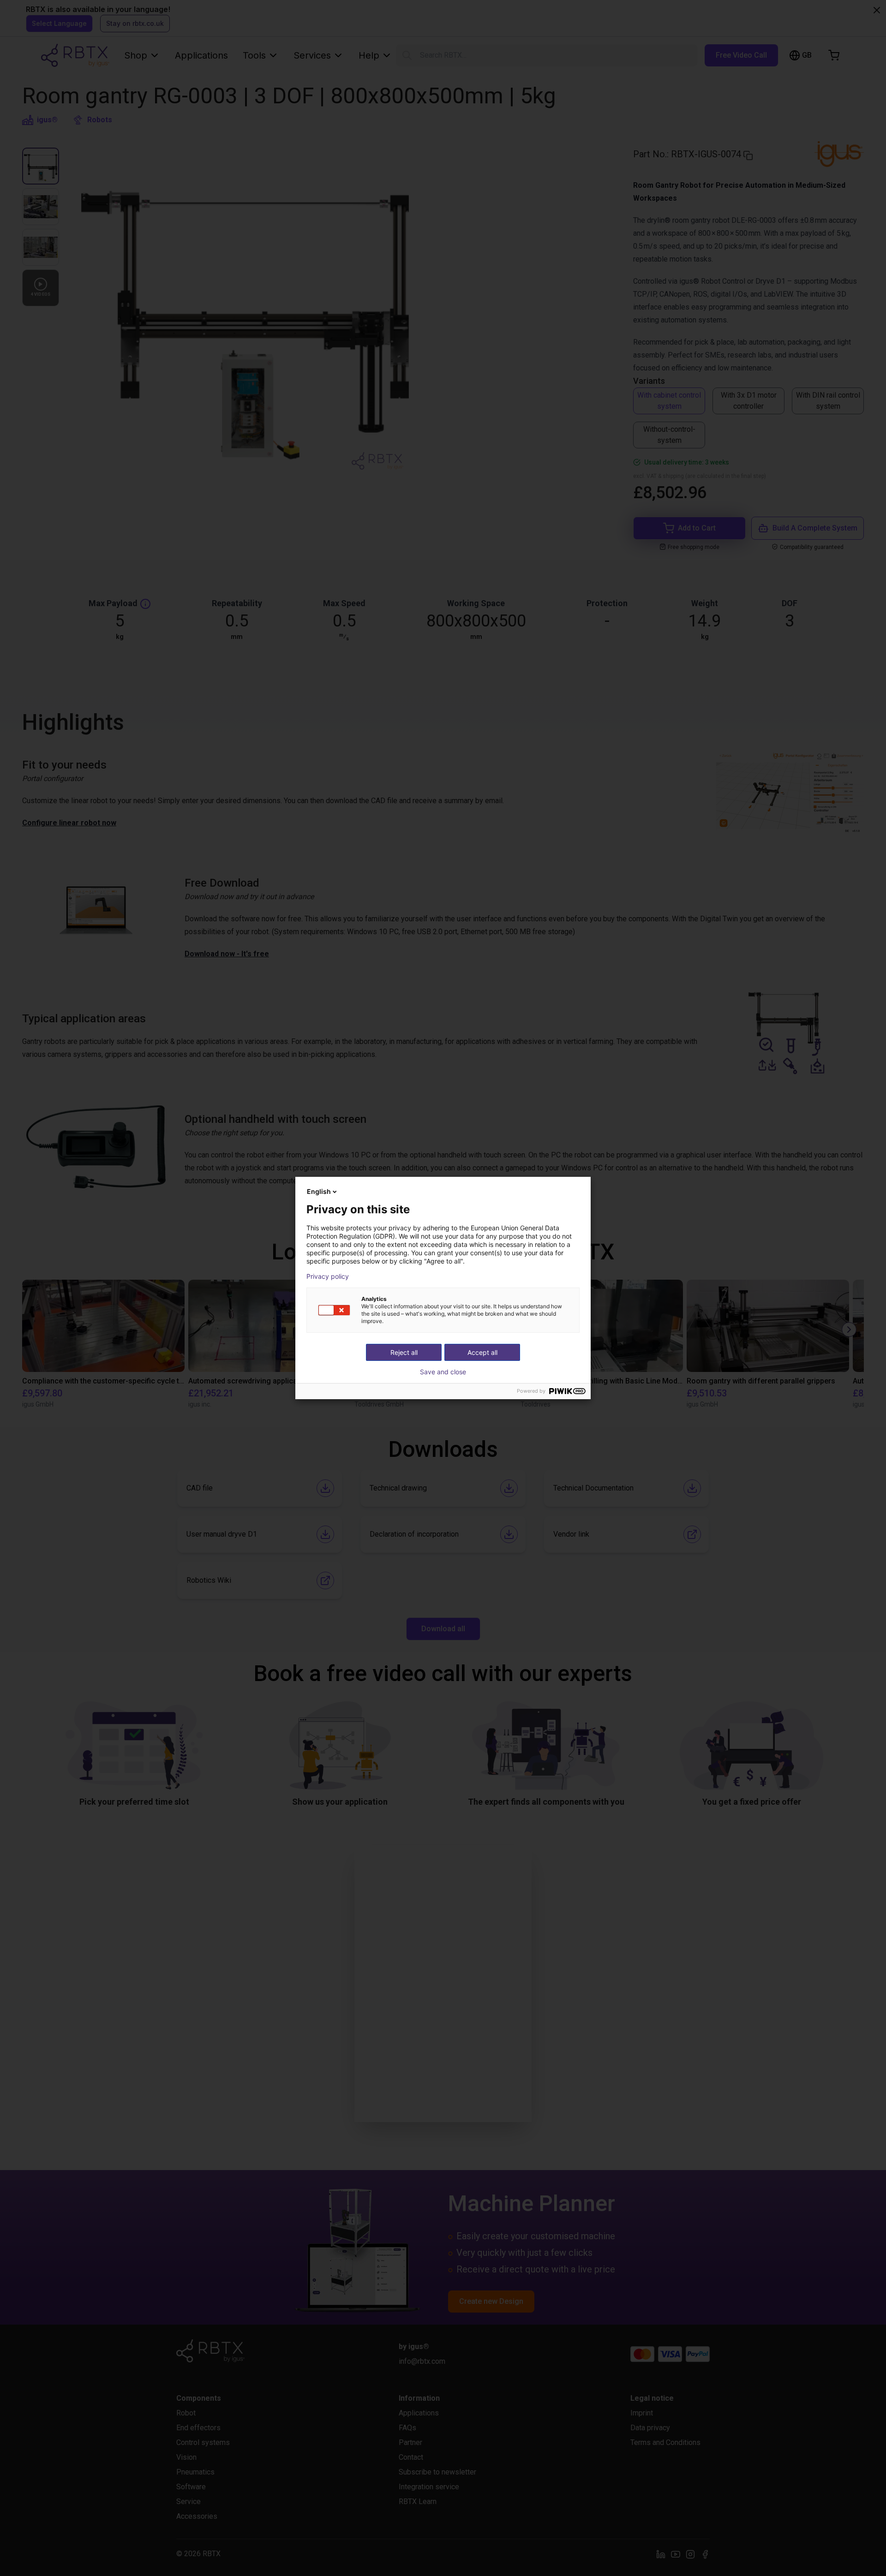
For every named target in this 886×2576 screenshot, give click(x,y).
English (319, 1191)
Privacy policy (328, 1276)
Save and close (443, 1372)
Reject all (404, 1352)
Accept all (482, 1352)
